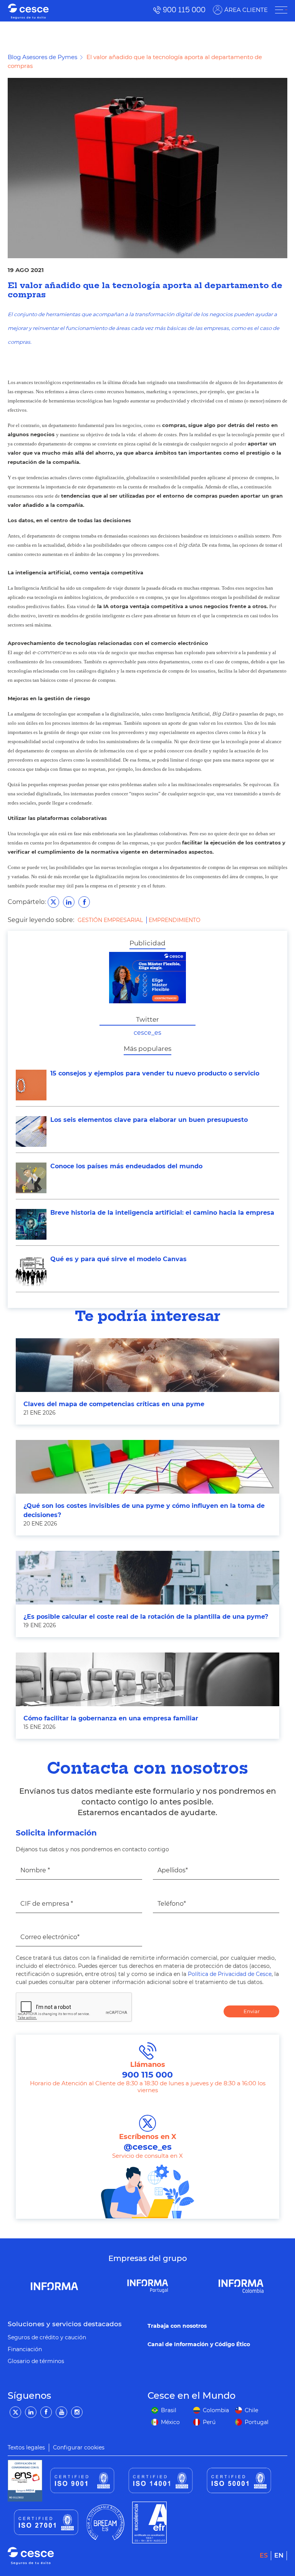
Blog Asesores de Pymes (42, 57)
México (170, 2422)
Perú (209, 2422)
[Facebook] (46, 2412)
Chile (251, 2410)
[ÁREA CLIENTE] (281, 10)
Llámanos (147, 2070)
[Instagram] (77, 2412)
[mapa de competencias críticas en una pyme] (147, 1365)
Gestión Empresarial (111, 920)
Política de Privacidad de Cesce (230, 1974)
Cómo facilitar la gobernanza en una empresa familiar (111, 1718)
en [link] (279, 2555)
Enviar (252, 2011)
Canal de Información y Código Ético (199, 2344)
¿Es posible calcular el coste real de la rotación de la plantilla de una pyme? (146, 1617)
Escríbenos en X (148, 2142)
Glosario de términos (36, 2361)
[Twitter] (15, 2412)
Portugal (257, 2422)
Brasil (169, 2410)
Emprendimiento (175, 920)
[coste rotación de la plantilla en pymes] (147, 1578)
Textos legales (26, 2447)
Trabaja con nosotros (177, 2326)
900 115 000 (184, 10)
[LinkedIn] (31, 2412)
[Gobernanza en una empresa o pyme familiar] (147, 1679)
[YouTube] (61, 2412)
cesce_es (147, 1033)
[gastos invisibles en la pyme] (147, 1467)
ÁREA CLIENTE (246, 10)
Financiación (25, 2349)
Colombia (216, 2410)
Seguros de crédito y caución (47, 2337)
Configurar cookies (79, 2447)
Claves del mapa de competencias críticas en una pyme (114, 1404)
